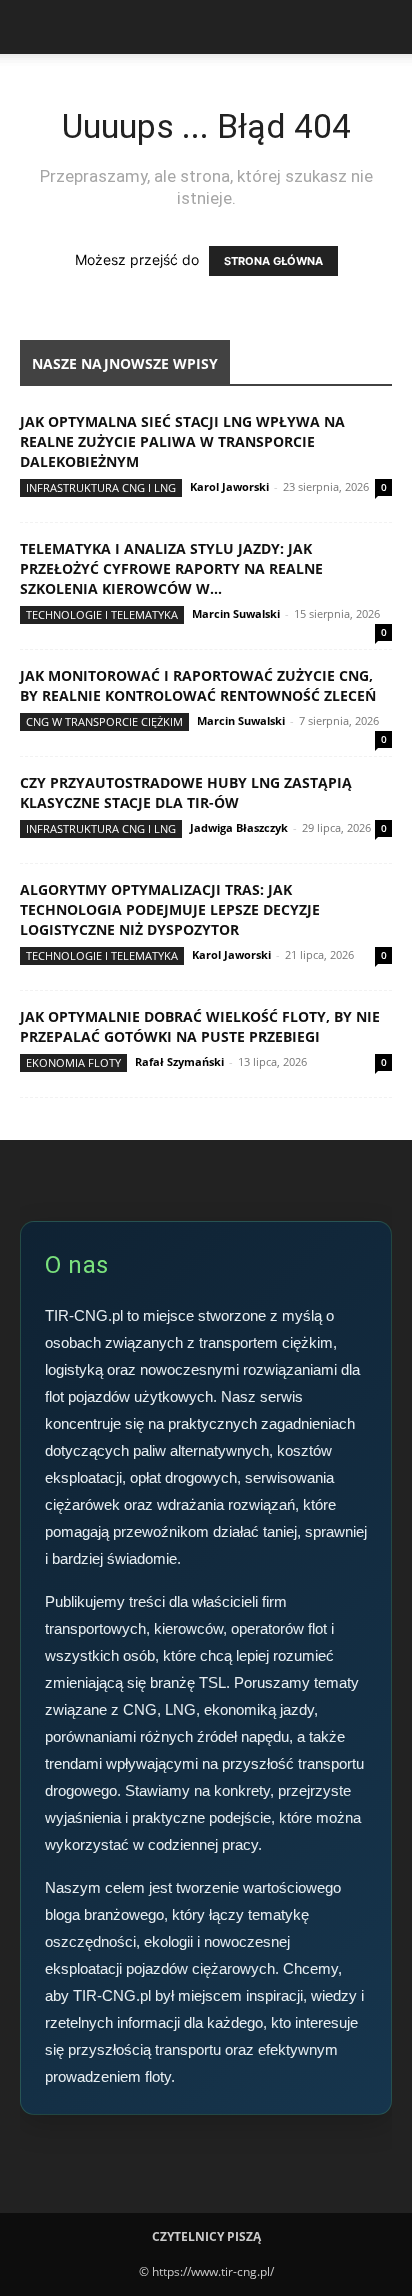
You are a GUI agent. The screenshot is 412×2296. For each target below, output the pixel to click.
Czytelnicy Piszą (206, 2236)
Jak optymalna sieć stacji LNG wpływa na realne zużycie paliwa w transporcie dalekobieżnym (182, 441)
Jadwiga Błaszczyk (239, 827)
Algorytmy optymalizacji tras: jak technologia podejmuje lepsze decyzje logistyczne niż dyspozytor (170, 909)
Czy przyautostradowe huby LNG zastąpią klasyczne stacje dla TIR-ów (186, 792)
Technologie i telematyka (102, 614)
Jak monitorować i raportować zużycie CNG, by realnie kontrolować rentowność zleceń (198, 685)
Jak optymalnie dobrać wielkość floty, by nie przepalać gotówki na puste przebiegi (200, 1026)
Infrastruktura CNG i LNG (101, 487)
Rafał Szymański (179, 1061)
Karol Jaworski (229, 486)
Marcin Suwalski (236, 613)
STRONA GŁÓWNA (273, 261)
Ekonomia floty (73, 1062)
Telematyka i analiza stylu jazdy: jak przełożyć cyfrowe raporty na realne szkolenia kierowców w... (171, 568)
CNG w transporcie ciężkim (104, 721)
